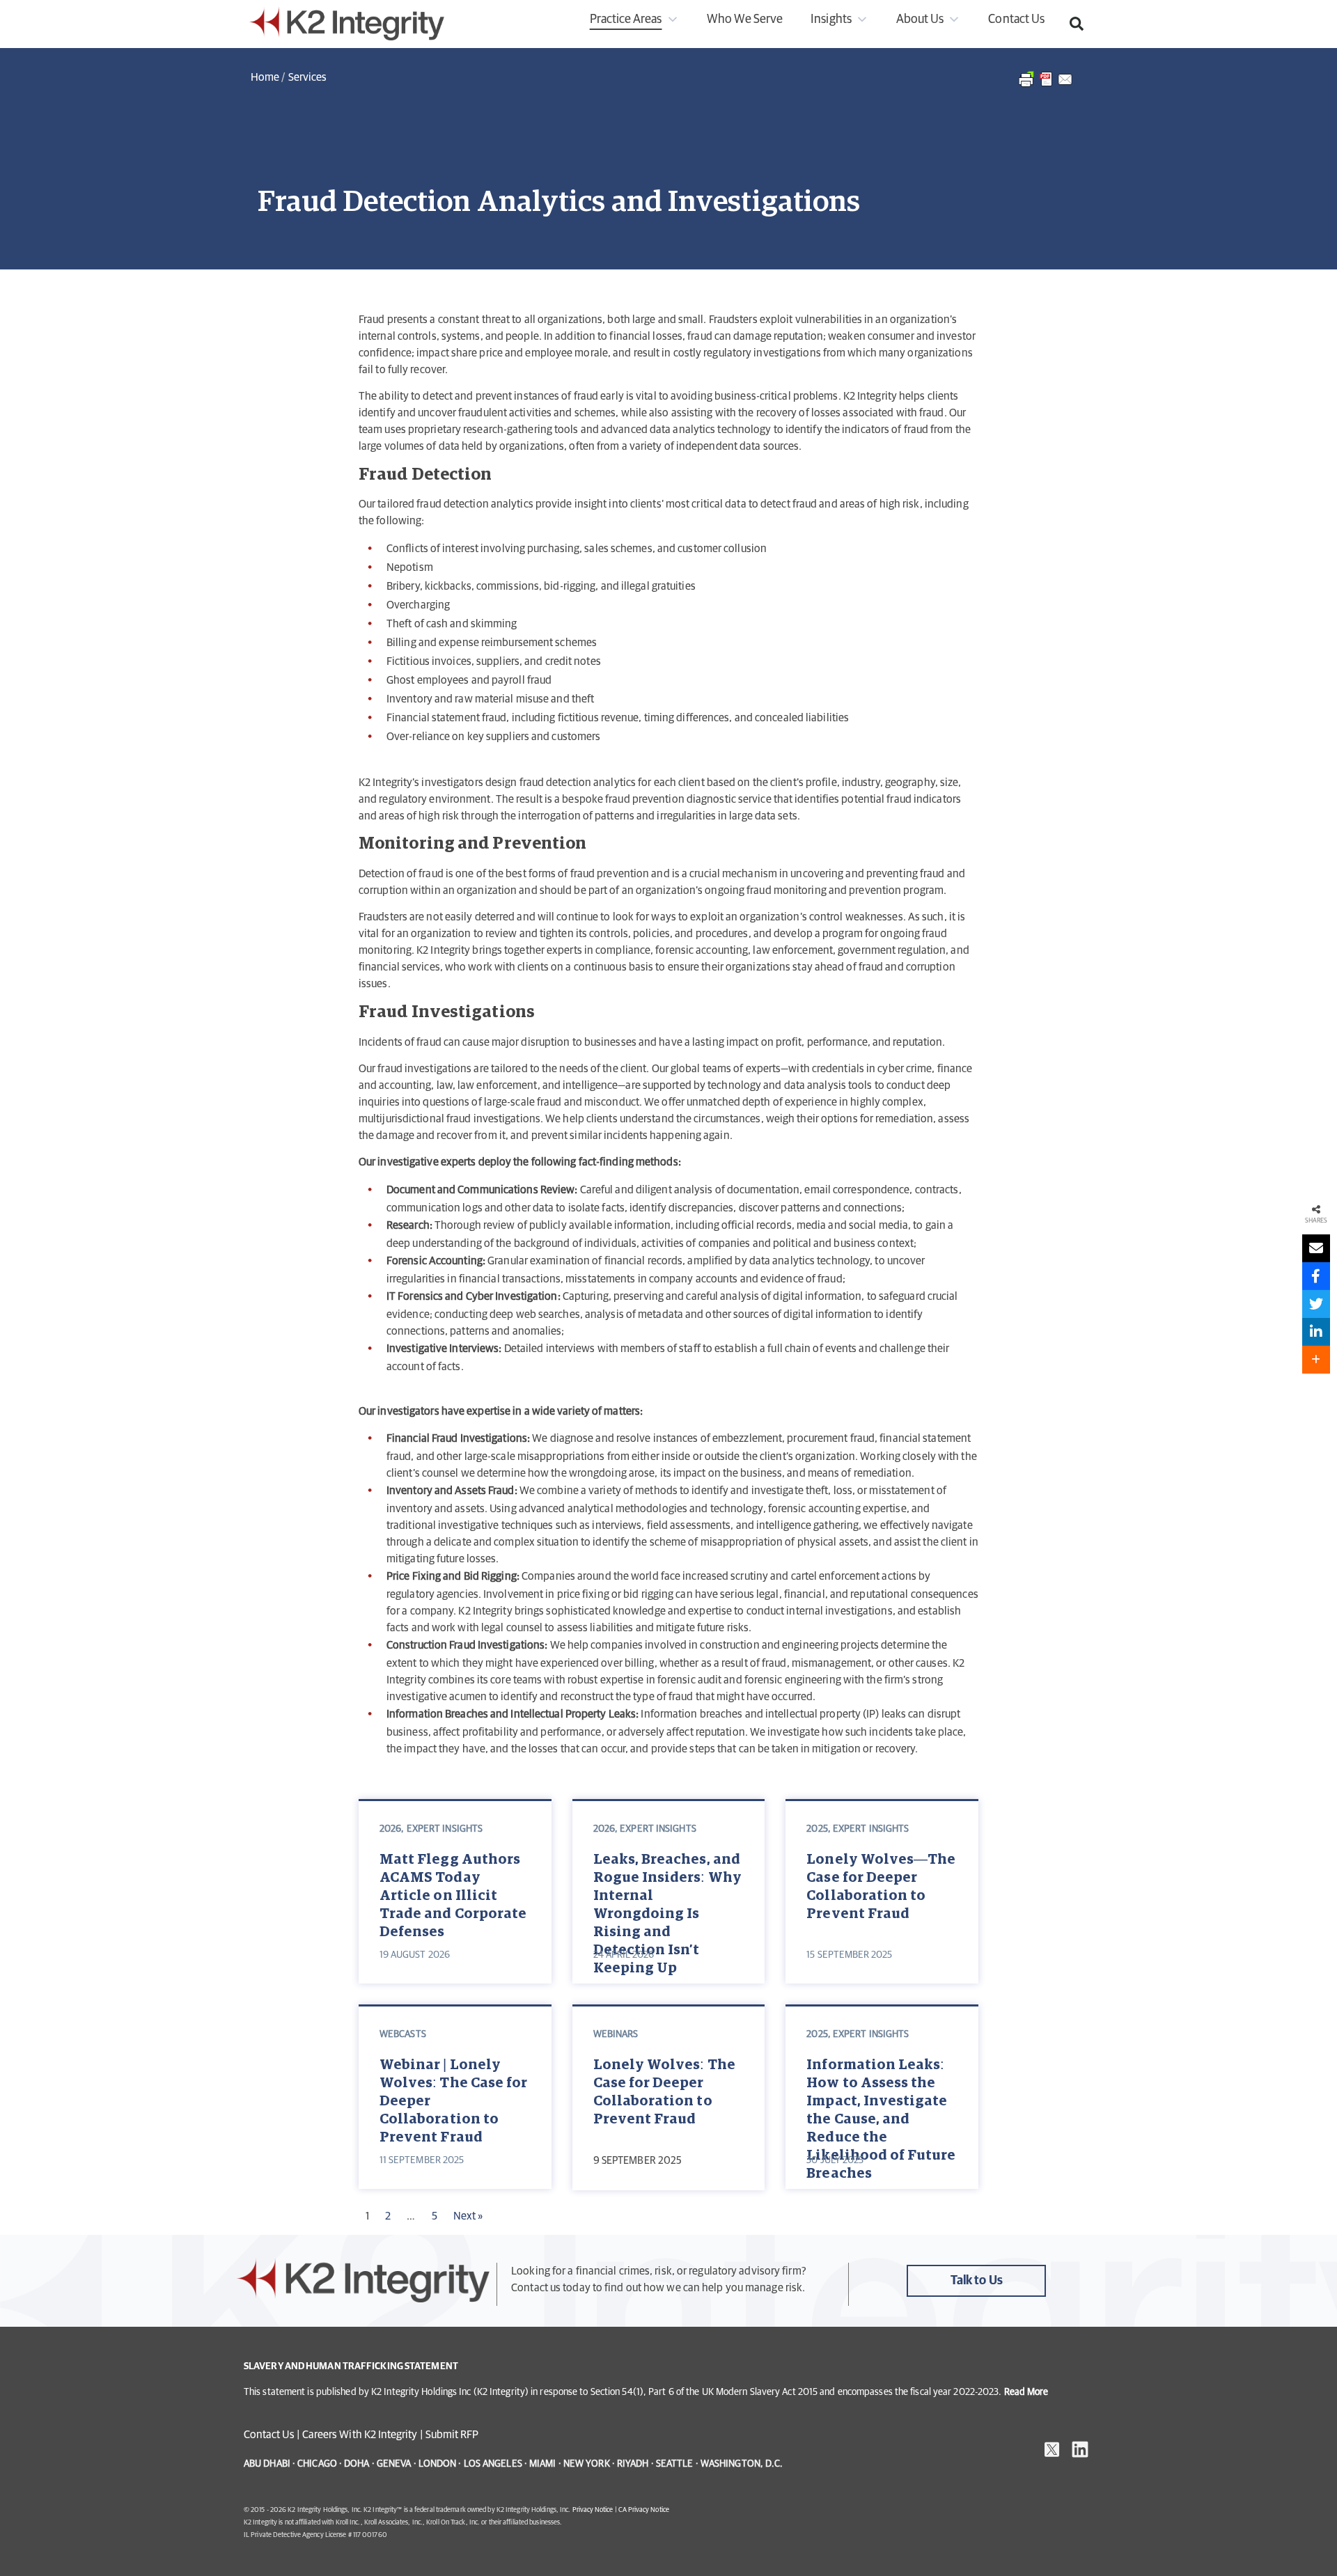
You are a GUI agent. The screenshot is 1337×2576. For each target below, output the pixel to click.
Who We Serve (745, 19)
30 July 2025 (835, 2160)
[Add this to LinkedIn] (1316, 1332)
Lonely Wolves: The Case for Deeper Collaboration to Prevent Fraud (664, 2092)
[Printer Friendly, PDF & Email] (1046, 86)
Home (265, 77)
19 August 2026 (415, 1955)
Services (307, 77)
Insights (831, 19)
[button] (1077, 24)
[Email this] (1316, 1248)
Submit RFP (452, 2435)
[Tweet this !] (1316, 1304)
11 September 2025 (422, 2160)
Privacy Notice (593, 2510)
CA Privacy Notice (644, 2510)
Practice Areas (626, 19)
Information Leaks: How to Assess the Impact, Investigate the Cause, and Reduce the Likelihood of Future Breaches (881, 2099)
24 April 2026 (624, 1955)
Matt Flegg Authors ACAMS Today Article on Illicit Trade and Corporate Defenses (453, 1893)
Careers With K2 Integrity (360, 2435)
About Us (920, 19)
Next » (468, 2216)
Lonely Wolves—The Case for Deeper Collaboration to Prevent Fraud (881, 1887)
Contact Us (1016, 19)
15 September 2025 (849, 1955)
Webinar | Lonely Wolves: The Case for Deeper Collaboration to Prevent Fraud (453, 2099)
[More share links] (1316, 1360)
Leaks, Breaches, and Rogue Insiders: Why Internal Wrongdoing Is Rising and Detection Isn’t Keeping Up (667, 1893)
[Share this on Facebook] (1316, 1276)
